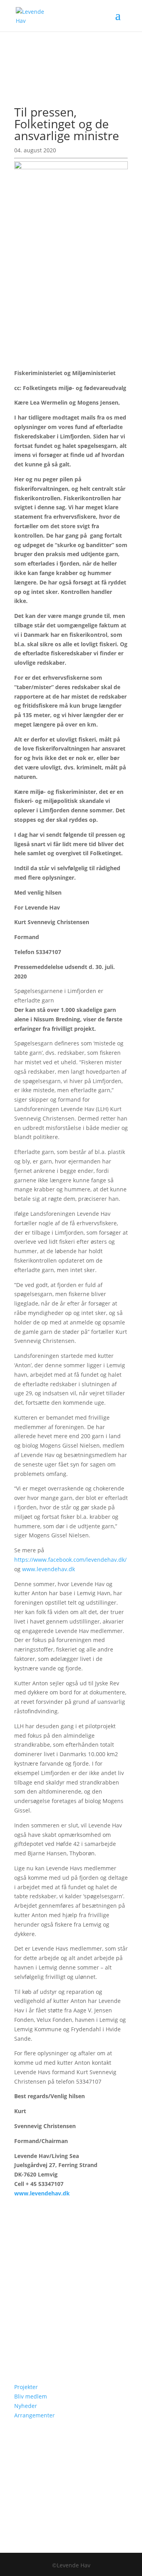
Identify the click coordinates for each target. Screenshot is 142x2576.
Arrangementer (35, 2415)
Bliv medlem (31, 2396)
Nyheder (26, 2406)
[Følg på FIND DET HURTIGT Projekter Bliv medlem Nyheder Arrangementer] (21, 2348)
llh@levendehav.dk (59, 2325)
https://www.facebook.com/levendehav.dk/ (70, 1560)
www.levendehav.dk (49, 1569)
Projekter (26, 2387)
